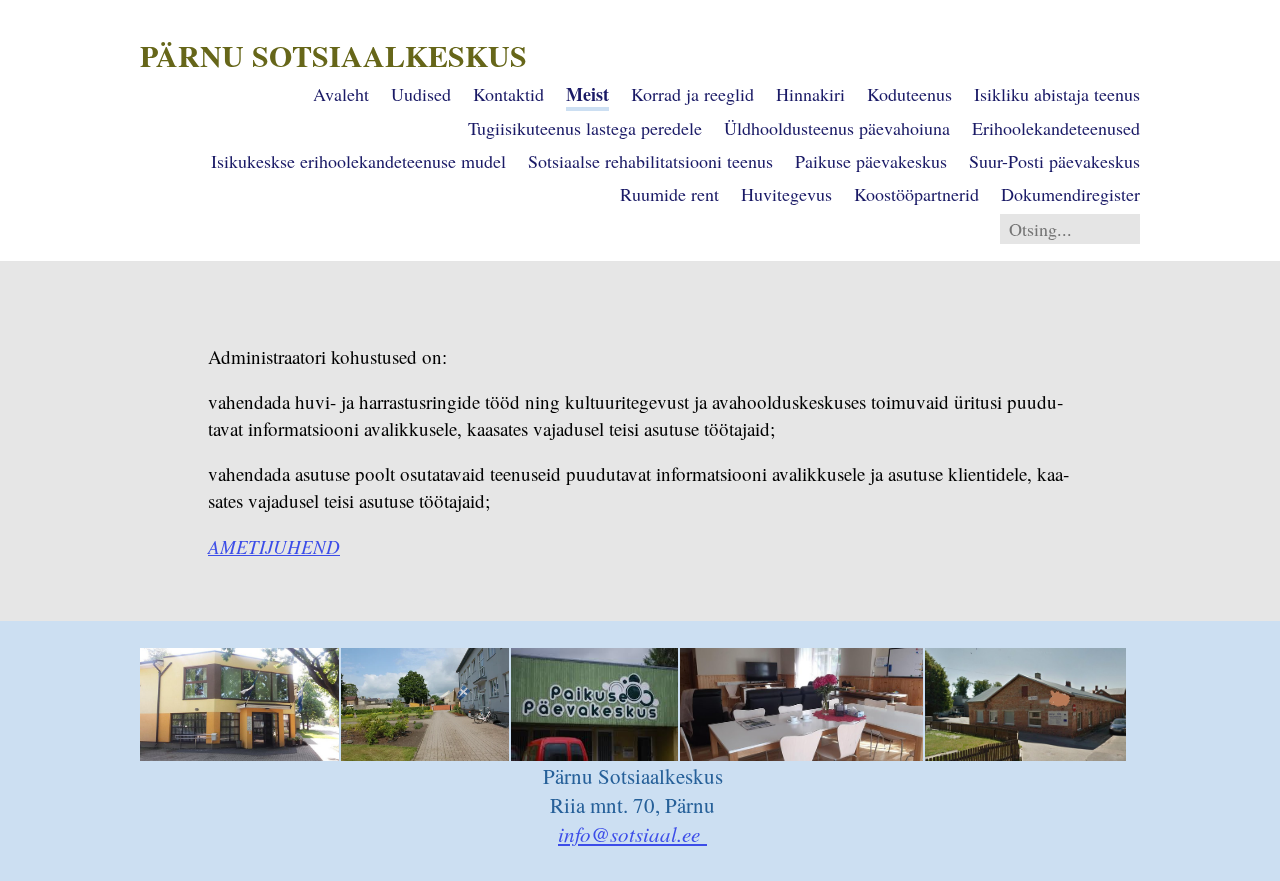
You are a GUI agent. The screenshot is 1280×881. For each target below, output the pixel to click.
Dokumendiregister (1070, 194)
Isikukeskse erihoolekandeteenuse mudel (358, 161)
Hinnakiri (810, 94)
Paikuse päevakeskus (871, 161)
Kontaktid (508, 94)
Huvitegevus (786, 194)
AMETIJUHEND (274, 546)
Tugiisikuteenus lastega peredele (585, 128)
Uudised (421, 94)
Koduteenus (909, 94)
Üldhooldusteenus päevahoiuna (837, 128)
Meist (587, 94)
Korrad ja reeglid (692, 94)
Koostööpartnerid (916, 194)
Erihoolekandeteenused (1056, 128)
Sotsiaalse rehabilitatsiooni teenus (650, 161)
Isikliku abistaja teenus (1057, 94)
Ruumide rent (669, 194)
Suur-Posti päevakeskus (1054, 161)
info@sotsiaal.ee (632, 834)
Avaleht (341, 94)
